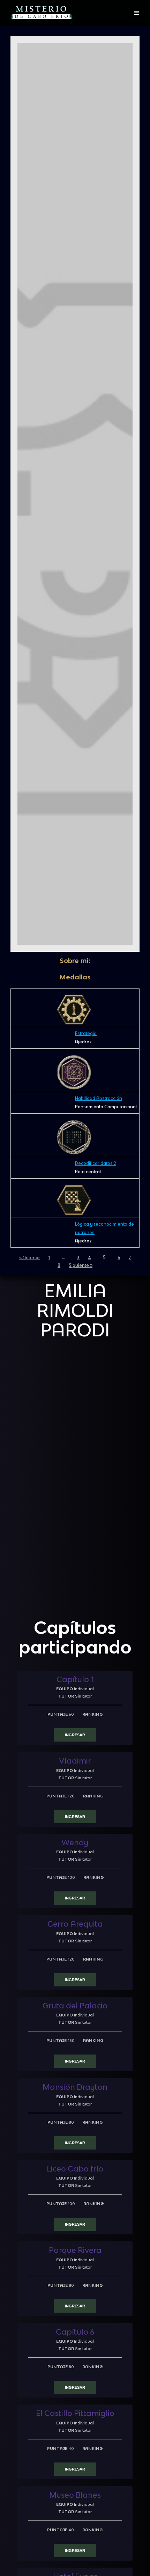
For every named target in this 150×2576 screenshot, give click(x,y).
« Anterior (30, 1258)
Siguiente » (81, 1265)
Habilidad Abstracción (99, 1098)
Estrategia (86, 1033)
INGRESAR (75, 1735)
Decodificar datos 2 (96, 1163)
